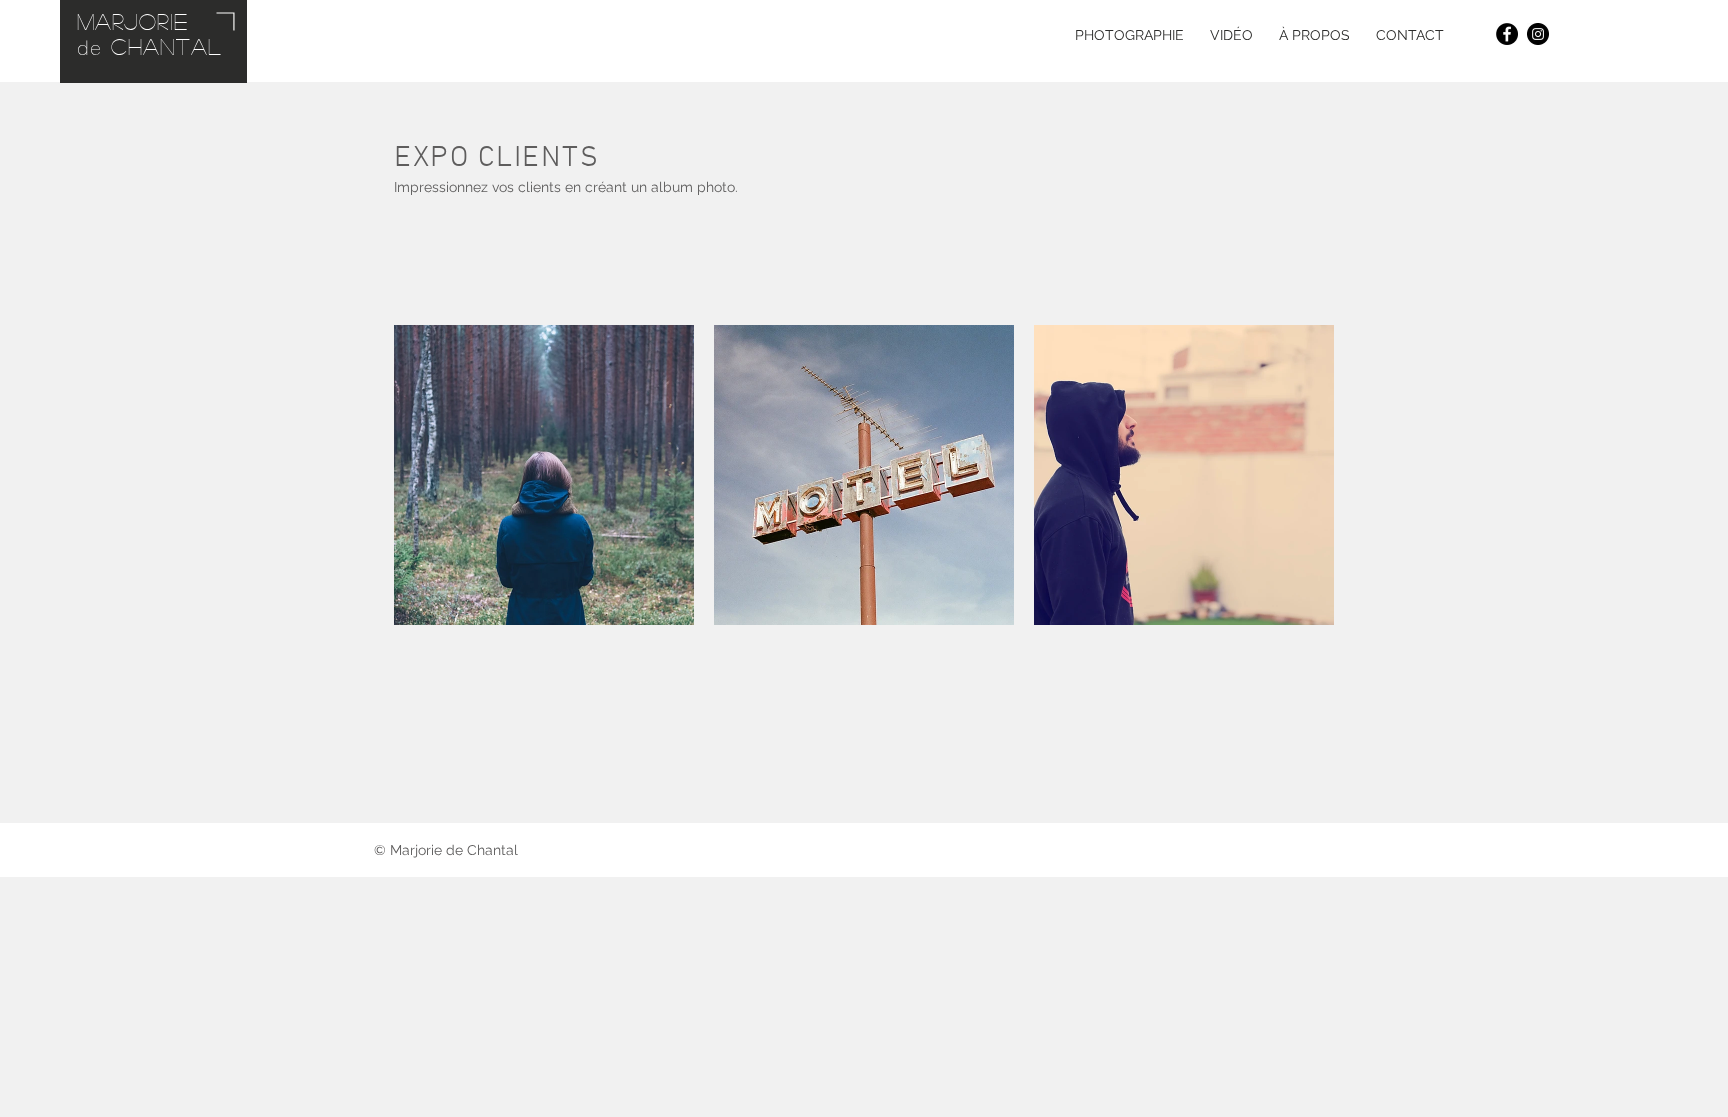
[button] (1129, 35)
